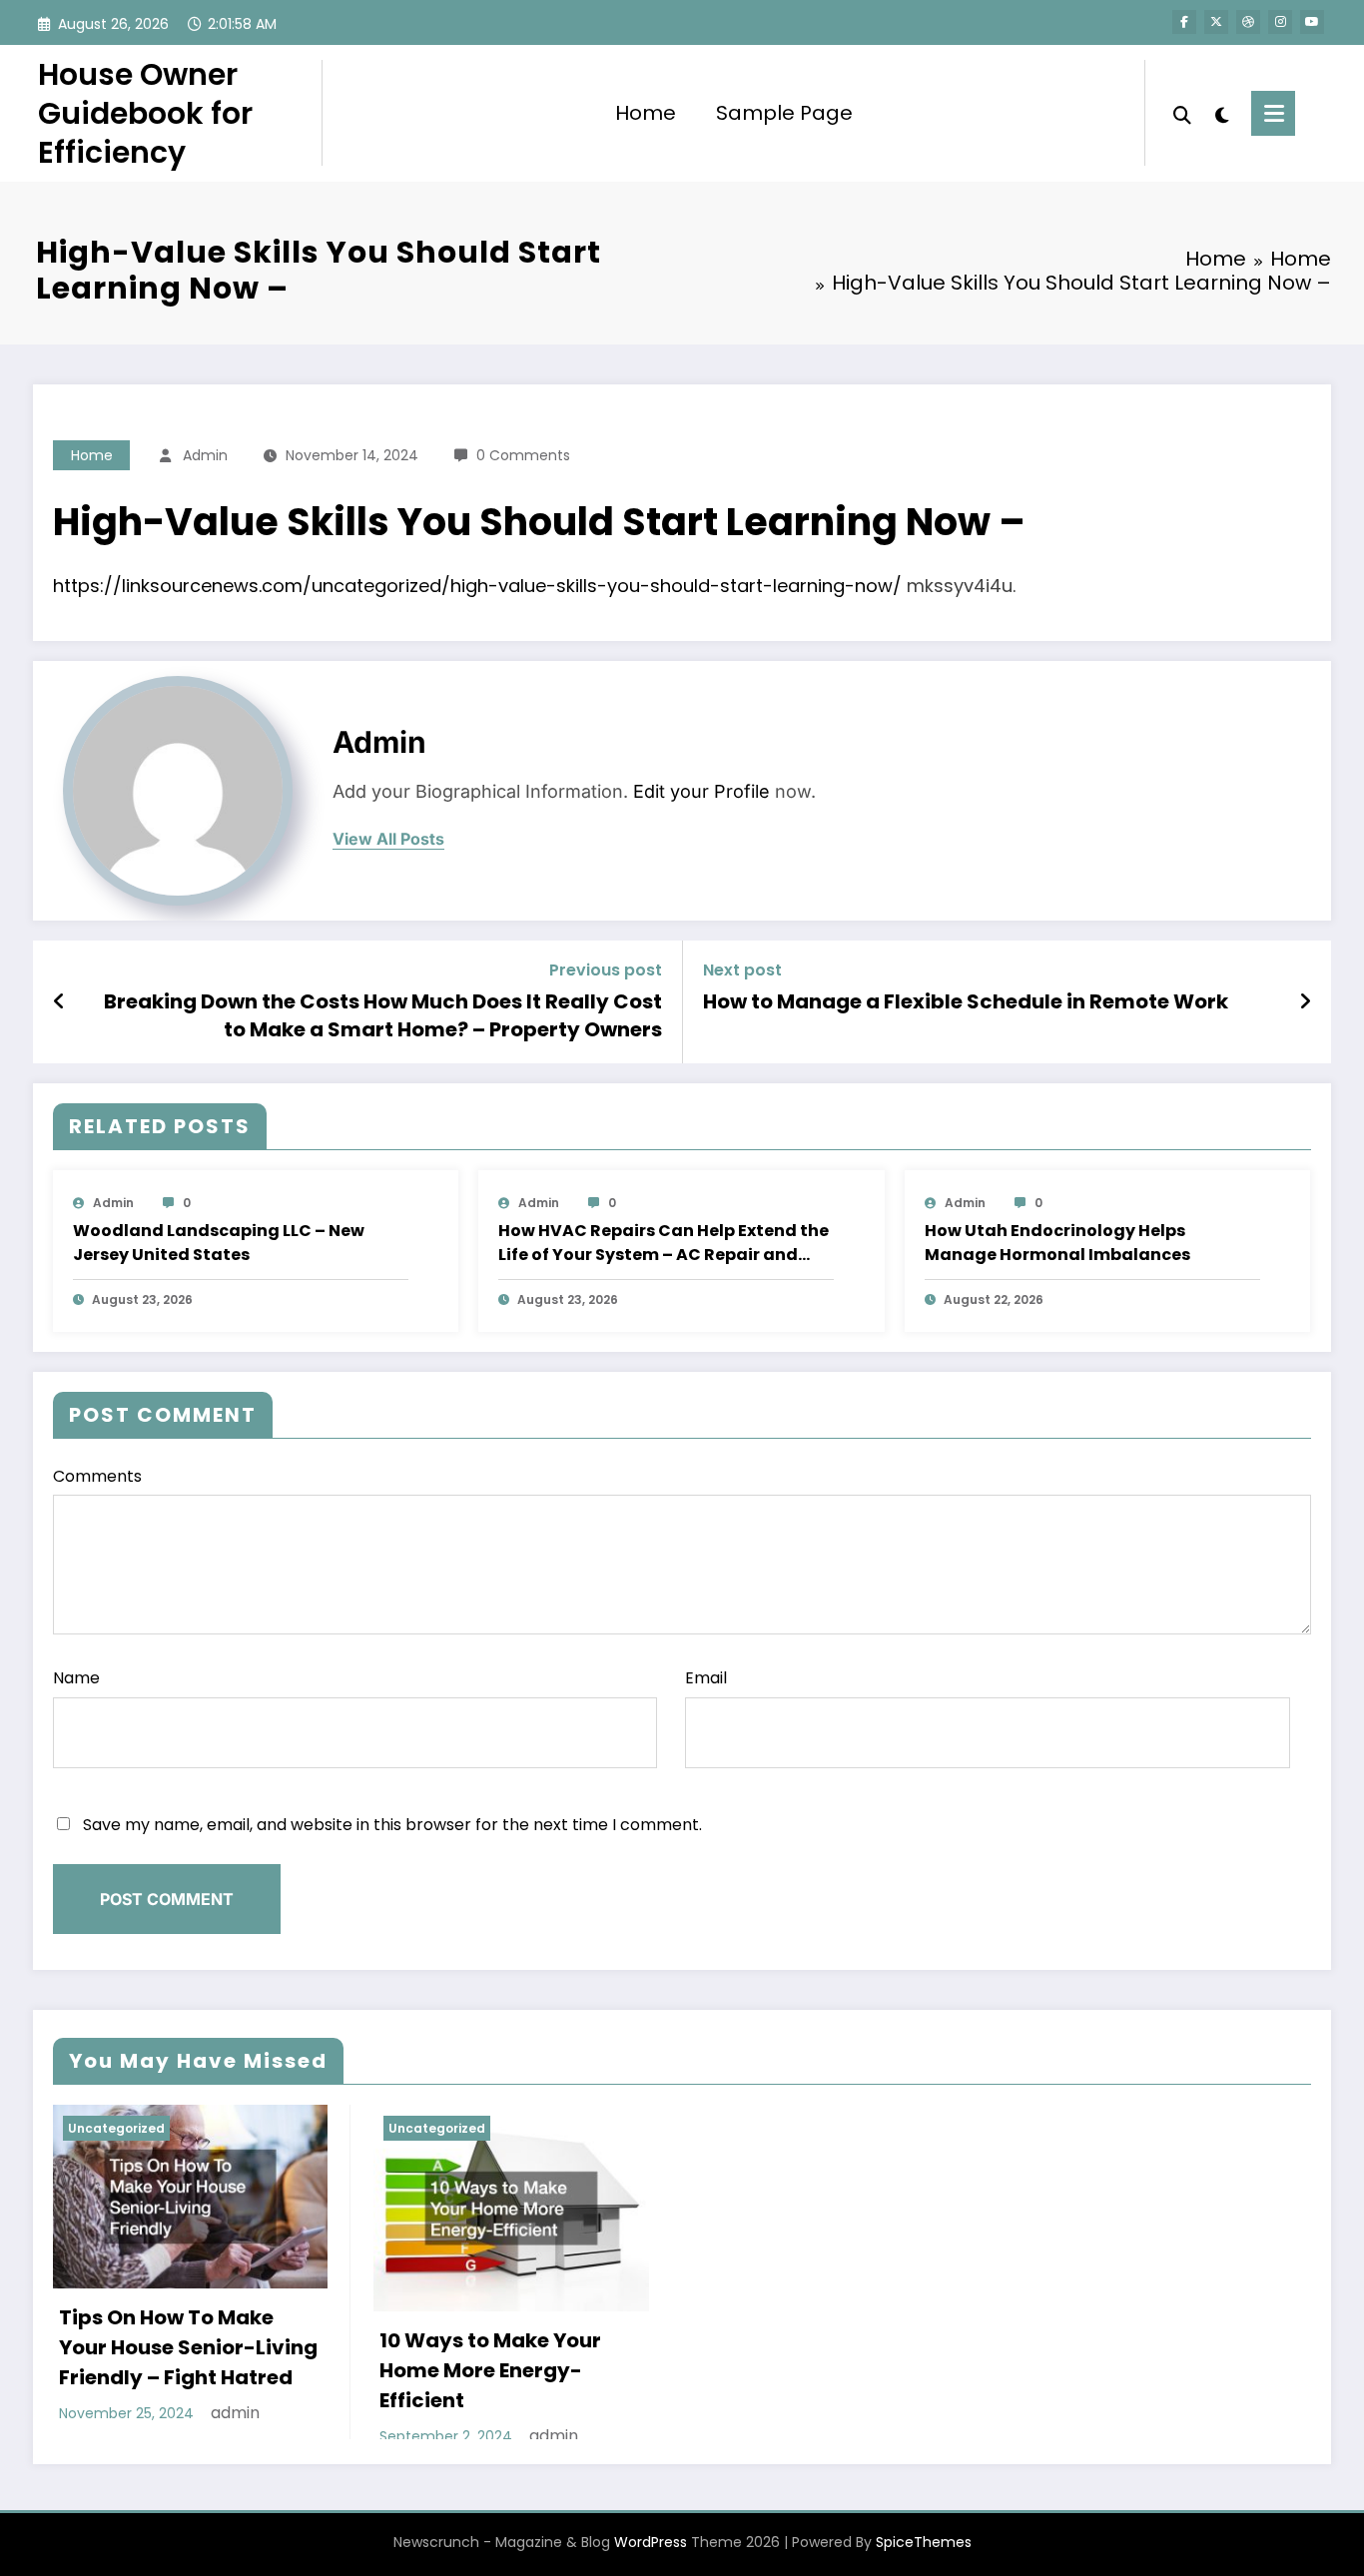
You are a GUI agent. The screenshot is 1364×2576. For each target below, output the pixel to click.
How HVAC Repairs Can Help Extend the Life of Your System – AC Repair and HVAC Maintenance (664, 1243)
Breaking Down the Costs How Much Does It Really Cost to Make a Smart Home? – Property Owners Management (383, 1016)
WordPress (651, 2542)
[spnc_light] (1221, 113)
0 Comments (523, 455)
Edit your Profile (701, 791)
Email (706, 1678)
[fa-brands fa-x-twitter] (1216, 22)
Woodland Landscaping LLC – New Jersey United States (219, 1243)
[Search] (1182, 113)
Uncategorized (116, 2128)
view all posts (388, 839)
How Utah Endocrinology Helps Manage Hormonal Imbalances (1057, 1243)
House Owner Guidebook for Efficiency (145, 113)
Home (646, 113)
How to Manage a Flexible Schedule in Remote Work (966, 1001)
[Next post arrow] (1305, 1001)
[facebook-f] (1184, 22)
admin (205, 455)
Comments (97, 1476)
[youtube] (1312, 22)
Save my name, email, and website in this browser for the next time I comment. (392, 1825)
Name (76, 1678)
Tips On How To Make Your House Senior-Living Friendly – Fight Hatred (188, 2347)
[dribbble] (1248, 22)
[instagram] (1280, 22)
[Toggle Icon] (1273, 113)
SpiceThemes (924, 2542)
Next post (742, 970)
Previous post (606, 970)
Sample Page (784, 113)
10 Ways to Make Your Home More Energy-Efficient (490, 2370)
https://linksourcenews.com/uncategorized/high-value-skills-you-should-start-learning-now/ (477, 586)
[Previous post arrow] (59, 1001)
